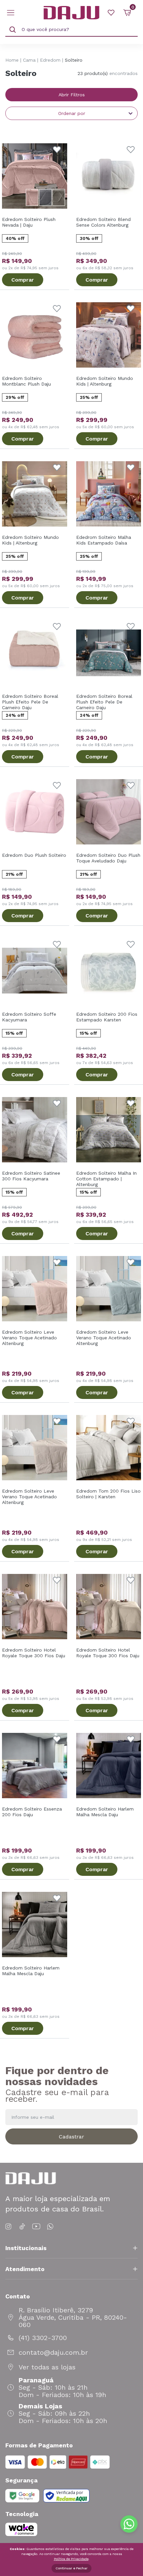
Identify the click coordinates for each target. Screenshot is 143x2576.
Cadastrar (71, 2137)
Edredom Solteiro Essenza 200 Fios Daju (32, 1812)
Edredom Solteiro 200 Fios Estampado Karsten (107, 1017)
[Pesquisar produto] (13, 30)
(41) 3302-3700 (43, 2338)
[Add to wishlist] (57, 150)
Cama (29, 60)
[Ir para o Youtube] (36, 2227)
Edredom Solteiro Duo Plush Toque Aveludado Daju (108, 858)
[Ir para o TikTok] (22, 2227)
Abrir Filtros (72, 95)
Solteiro (74, 60)
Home (12, 60)
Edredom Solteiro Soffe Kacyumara (29, 1017)
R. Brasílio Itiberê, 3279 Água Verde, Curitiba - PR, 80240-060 (73, 2317)
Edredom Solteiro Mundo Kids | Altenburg (105, 381)
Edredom (50, 60)
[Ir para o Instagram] (9, 2227)
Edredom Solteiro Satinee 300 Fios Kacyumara (31, 1176)
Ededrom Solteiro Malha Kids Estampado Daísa (104, 540)
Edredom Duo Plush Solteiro (34, 855)
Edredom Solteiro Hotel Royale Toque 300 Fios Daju (34, 1653)
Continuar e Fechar (71, 2568)
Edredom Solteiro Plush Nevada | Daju (29, 222)
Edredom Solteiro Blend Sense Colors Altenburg (103, 222)
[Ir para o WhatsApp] (50, 2227)
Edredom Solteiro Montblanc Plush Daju (26, 381)
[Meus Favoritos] (111, 13)
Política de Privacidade (71, 2559)
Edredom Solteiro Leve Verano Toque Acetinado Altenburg (29, 1338)
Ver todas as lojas (47, 2367)
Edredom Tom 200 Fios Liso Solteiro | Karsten (108, 1494)
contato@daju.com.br (53, 2352)
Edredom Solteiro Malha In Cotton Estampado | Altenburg (106, 1179)
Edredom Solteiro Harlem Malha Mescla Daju (105, 1812)
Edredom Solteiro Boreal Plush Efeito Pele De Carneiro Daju (30, 702)
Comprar (23, 280)
